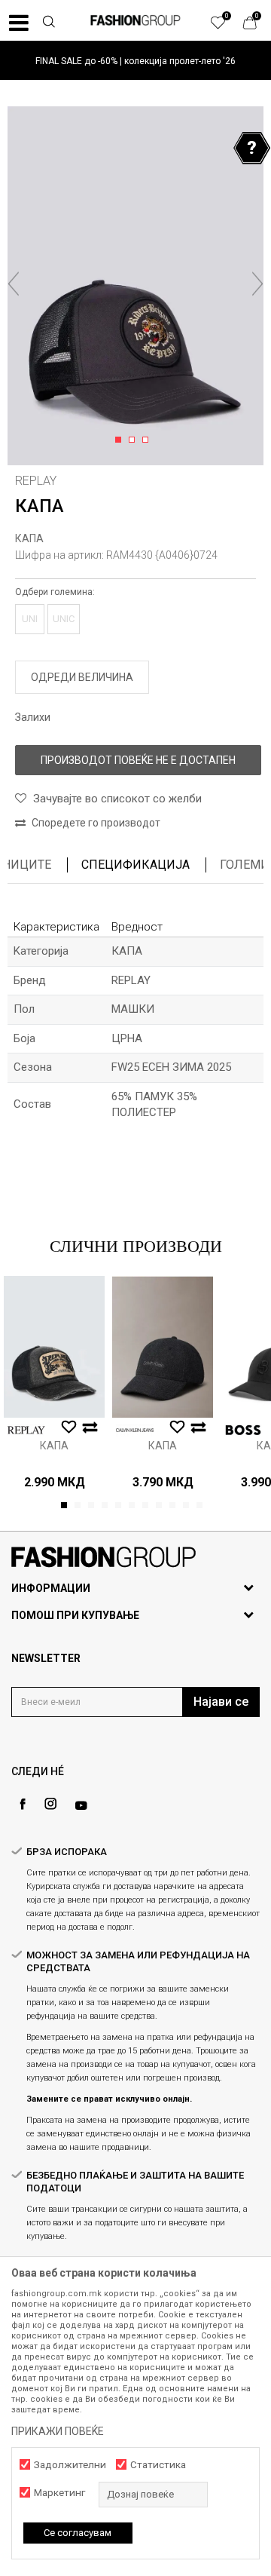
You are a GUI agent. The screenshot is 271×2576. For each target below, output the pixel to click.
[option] (135, 61)
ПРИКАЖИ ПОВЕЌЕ (58, 2431)
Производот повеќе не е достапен (138, 760)
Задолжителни (70, 2465)
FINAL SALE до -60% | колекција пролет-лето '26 (135, 61)
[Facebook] (23, 1804)
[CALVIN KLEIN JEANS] (135, 1430)
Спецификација (135, 865)
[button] (48, 23)
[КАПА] (54, 1347)
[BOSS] (243, 1430)
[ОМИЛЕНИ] (226, 26)
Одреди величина (82, 677)
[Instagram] (50, 1804)
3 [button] (148, 440)
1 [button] (121, 440)
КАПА (29, 538)
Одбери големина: (55, 592)
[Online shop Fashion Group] (135, 20)
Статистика (158, 2465)
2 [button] (134, 440)
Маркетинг (59, 2493)
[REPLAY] (26, 1430)
